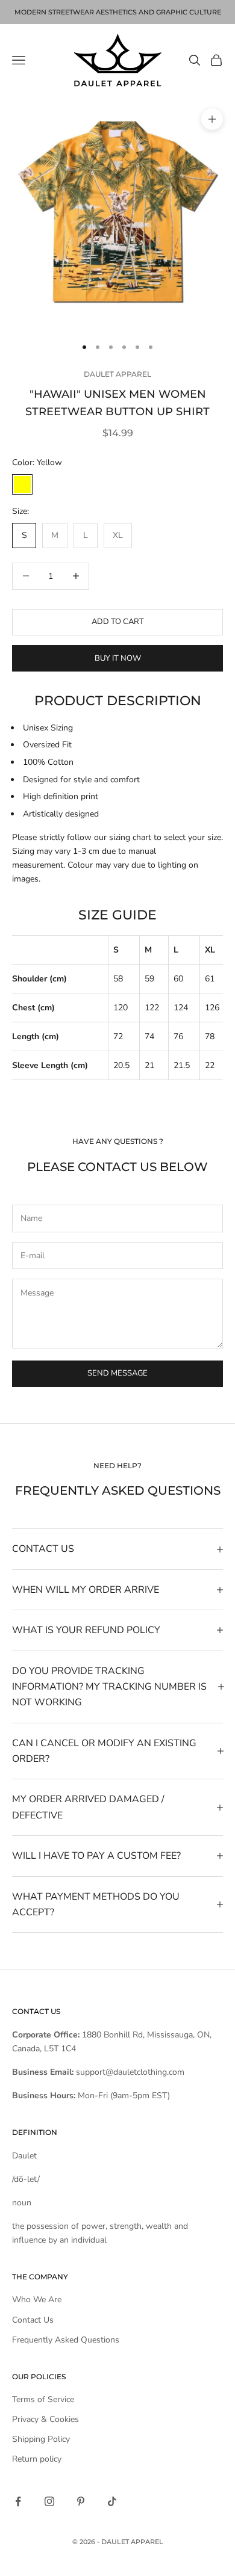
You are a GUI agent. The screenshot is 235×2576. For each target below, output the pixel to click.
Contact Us (33, 2320)
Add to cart (118, 622)
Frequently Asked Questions (66, 2340)
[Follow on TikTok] (112, 2501)
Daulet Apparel (117, 374)
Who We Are (37, 2300)
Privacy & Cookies (45, 2419)
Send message (117, 1373)
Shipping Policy (41, 2439)
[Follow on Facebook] (18, 2501)
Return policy (37, 2459)
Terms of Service (43, 2399)
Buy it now (118, 658)
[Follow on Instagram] (49, 2501)
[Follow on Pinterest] (81, 2501)
